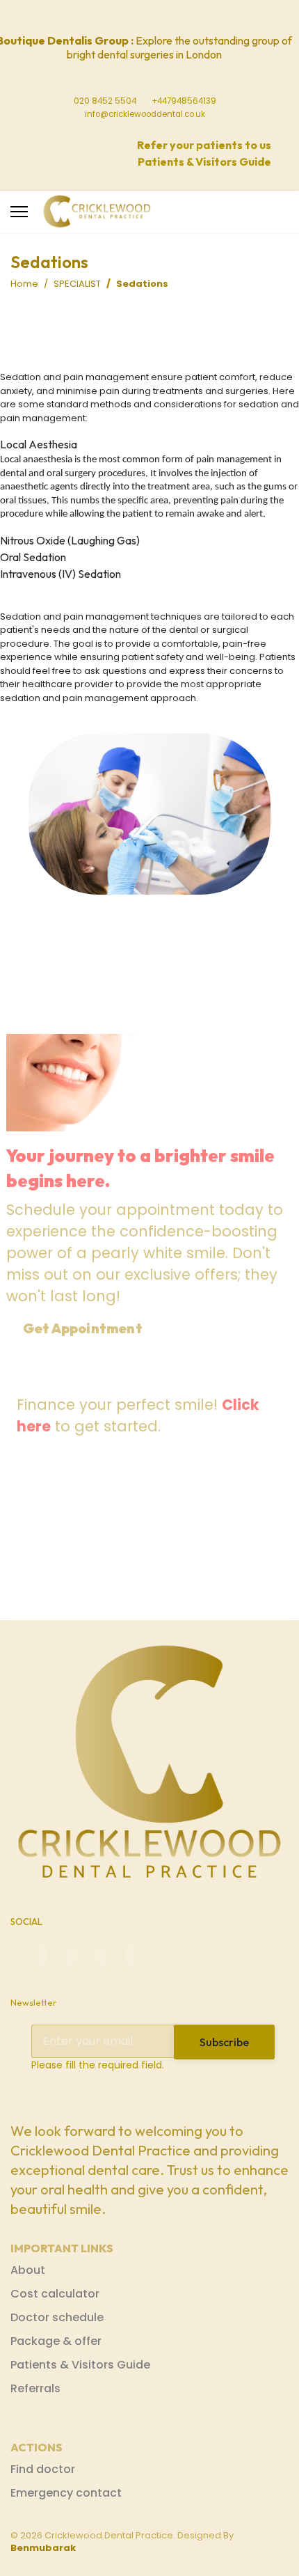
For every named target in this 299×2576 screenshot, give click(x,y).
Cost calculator (55, 2294)
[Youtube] (145, 17)
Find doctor (43, 2469)
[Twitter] (124, 17)
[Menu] (19, 212)
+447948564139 (184, 101)
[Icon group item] (42, 1956)
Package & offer (56, 2341)
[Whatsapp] (186, 17)
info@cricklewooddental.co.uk (145, 114)
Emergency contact (66, 2493)
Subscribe (224, 2042)
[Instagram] (165, 17)
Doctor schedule (57, 2317)
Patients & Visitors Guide (80, 2365)
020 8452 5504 (105, 101)
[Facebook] (103, 17)
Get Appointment (84, 1328)
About (28, 2270)
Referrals (35, 2388)
